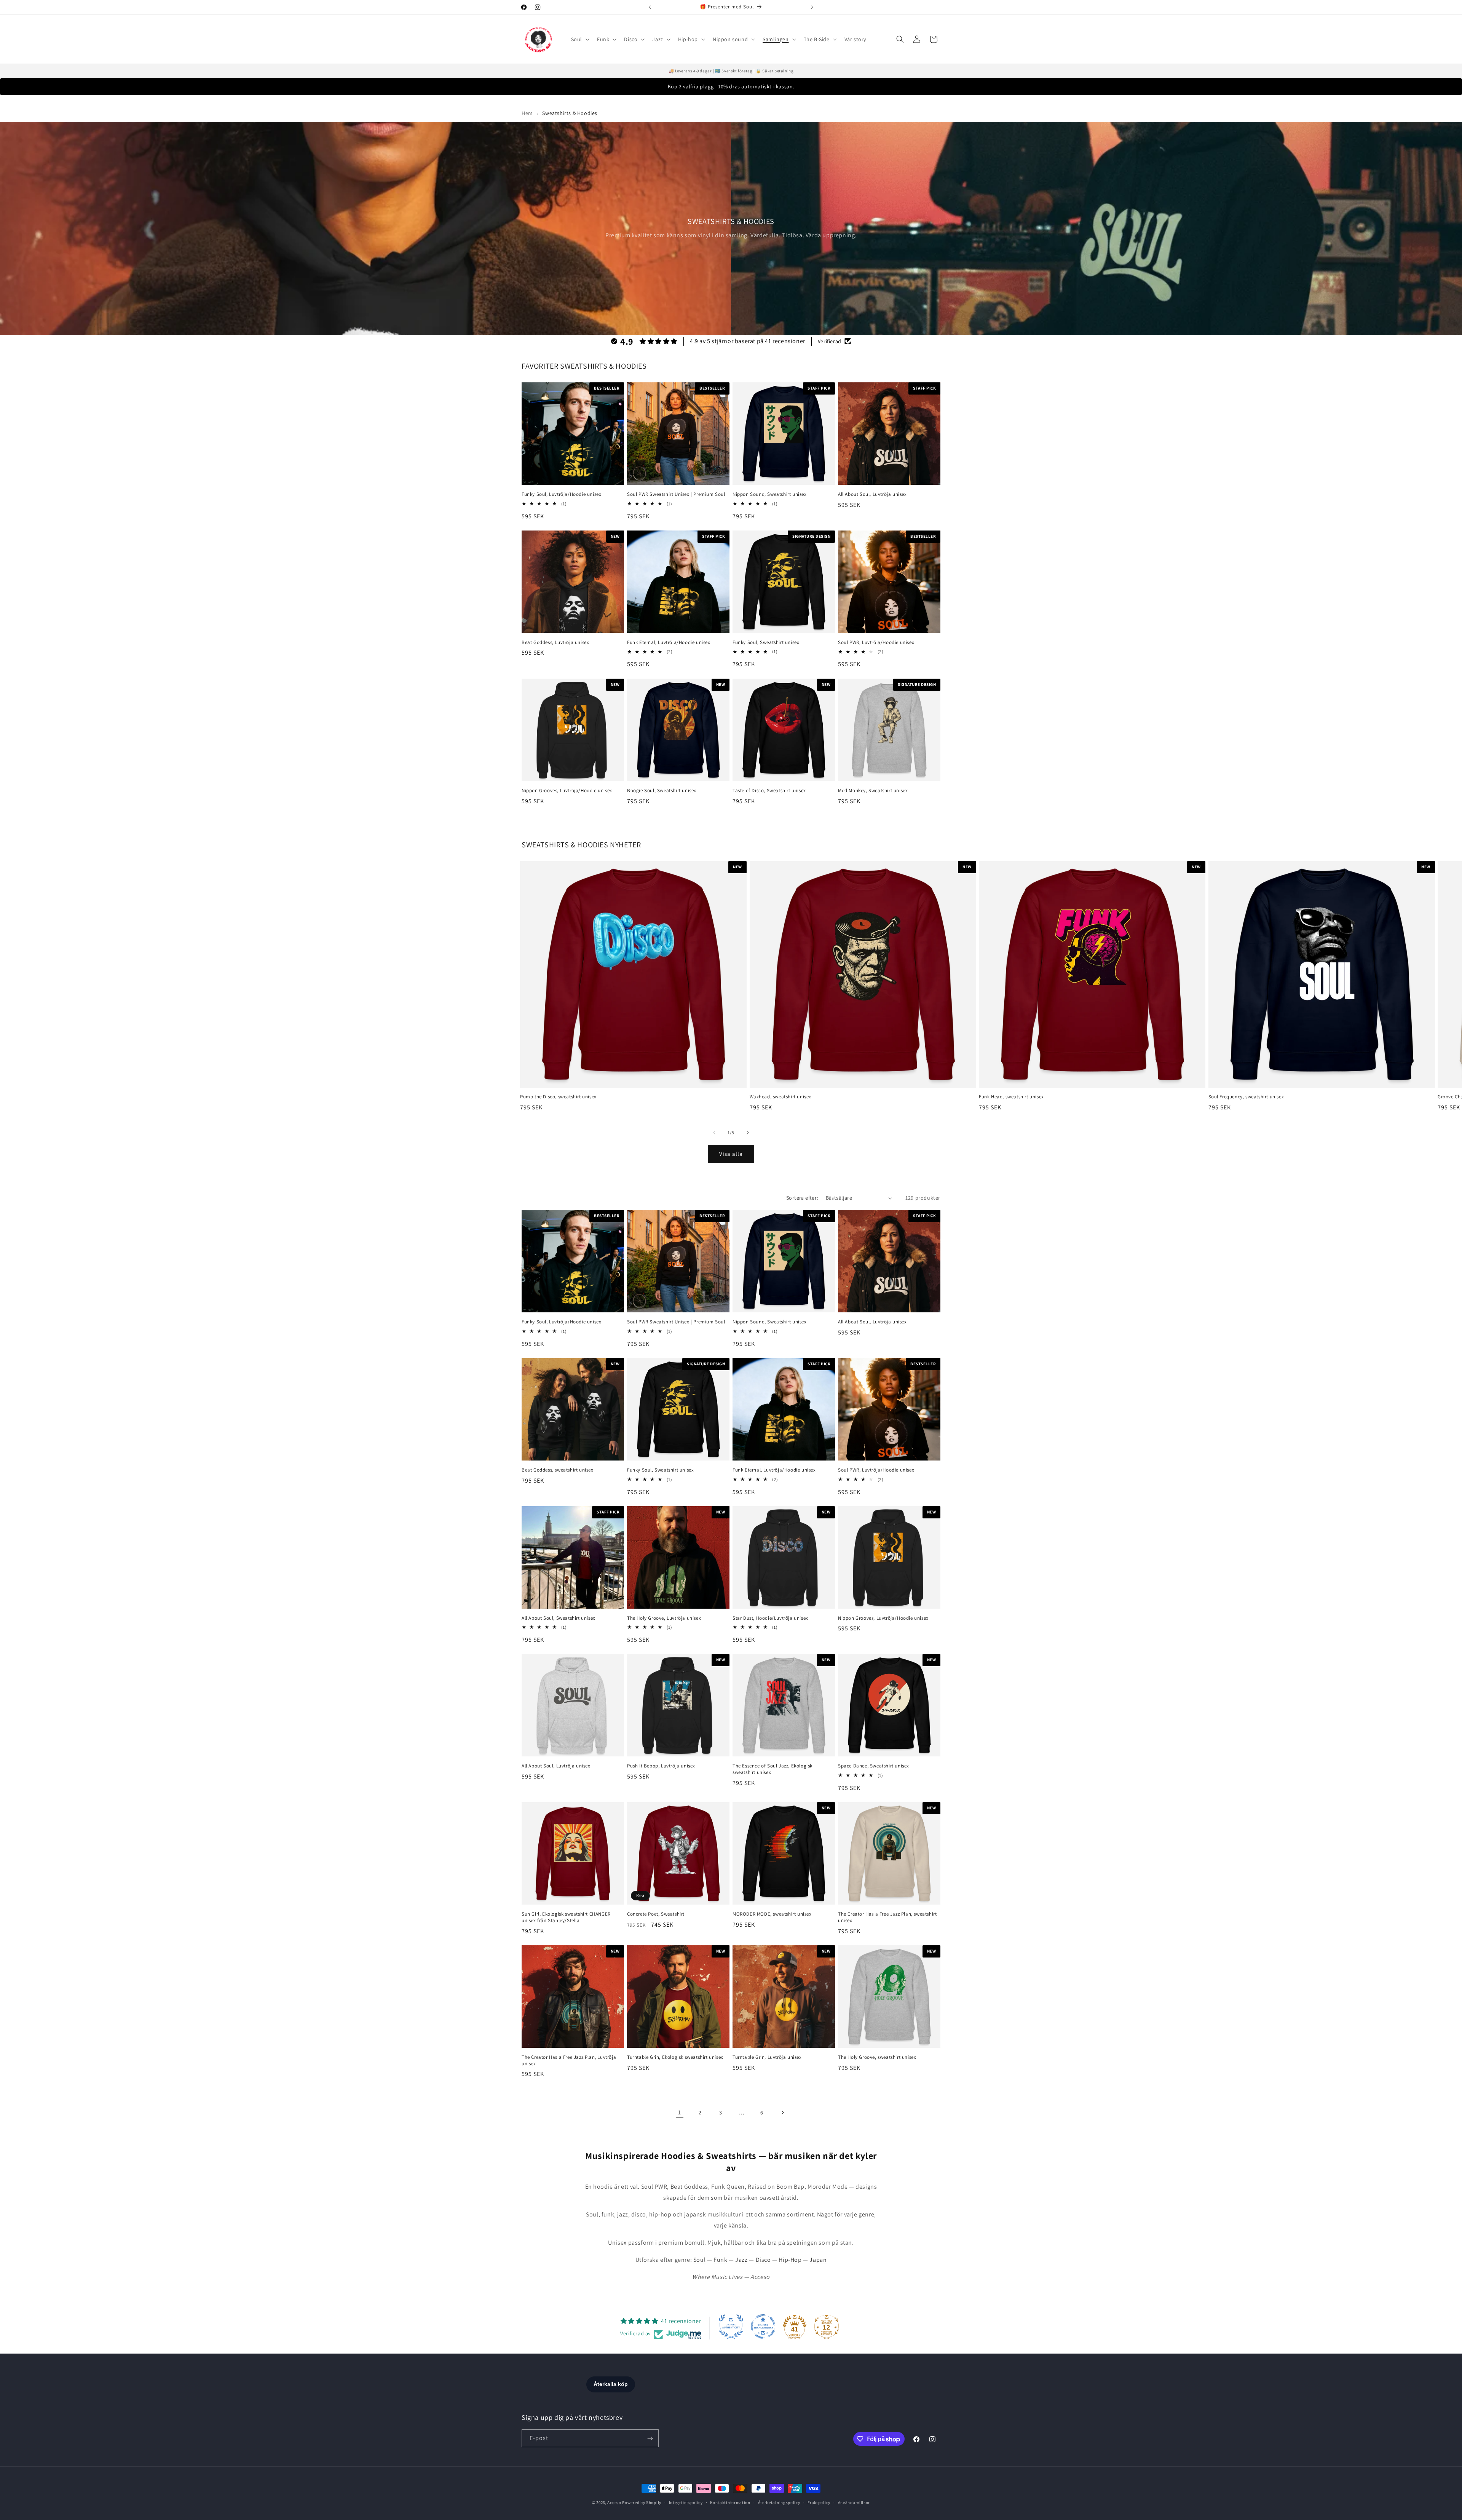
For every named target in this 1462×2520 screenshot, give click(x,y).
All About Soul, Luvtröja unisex (872, 494)
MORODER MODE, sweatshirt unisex (772, 1914)
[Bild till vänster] (714, 1133)
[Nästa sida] (782, 2113)
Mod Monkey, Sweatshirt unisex (873, 791)
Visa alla (731, 1154)
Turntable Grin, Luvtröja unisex (767, 2057)
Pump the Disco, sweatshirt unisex (558, 1097)
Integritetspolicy (686, 2502)
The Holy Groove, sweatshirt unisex (877, 2057)
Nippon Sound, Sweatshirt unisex (770, 494)
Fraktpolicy (819, 2502)
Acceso (614, 2502)
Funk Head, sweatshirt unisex (1011, 1097)
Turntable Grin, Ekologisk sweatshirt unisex (675, 2057)
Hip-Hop (790, 2260)
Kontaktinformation (730, 2502)
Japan (818, 2260)
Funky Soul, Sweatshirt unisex (766, 642)
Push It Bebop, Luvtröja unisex (661, 1766)
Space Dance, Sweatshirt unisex (874, 1766)
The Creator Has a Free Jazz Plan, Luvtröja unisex (569, 2061)
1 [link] (680, 2112)
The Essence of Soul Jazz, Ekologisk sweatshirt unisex (772, 1769)
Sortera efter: (802, 1198)
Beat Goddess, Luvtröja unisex (555, 642)
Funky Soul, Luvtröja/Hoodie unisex (561, 494)
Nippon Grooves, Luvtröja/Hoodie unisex (567, 791)
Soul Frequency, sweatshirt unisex (1246, 1097)
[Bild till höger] (748, 1133)
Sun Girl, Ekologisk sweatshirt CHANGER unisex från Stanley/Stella (566, 1917)
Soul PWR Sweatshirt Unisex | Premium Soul (676, 494)
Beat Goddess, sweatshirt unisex (558, 1470)
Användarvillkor (854, 2502)
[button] (579, 39)
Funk (720, 2260)
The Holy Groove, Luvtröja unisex (664, 1618)
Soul (699, 2260)
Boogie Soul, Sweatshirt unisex (662, 791)
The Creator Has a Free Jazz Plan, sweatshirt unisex (887, 1917)
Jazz (741, 2260)
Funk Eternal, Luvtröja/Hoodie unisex (669, 642)
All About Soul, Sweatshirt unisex (559, 1618)
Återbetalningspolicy (779, 2502)
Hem (527, 113)
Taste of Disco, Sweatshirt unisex (769, 791)
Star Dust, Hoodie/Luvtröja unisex (770, 1618)
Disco (763, 2260)
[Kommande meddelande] (812, 7)
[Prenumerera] (650, 2438)
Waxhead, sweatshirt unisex (781, 1097)
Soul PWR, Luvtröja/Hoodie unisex (876, 642)
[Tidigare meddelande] (650, 7)
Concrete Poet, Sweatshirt (656, 1914)
